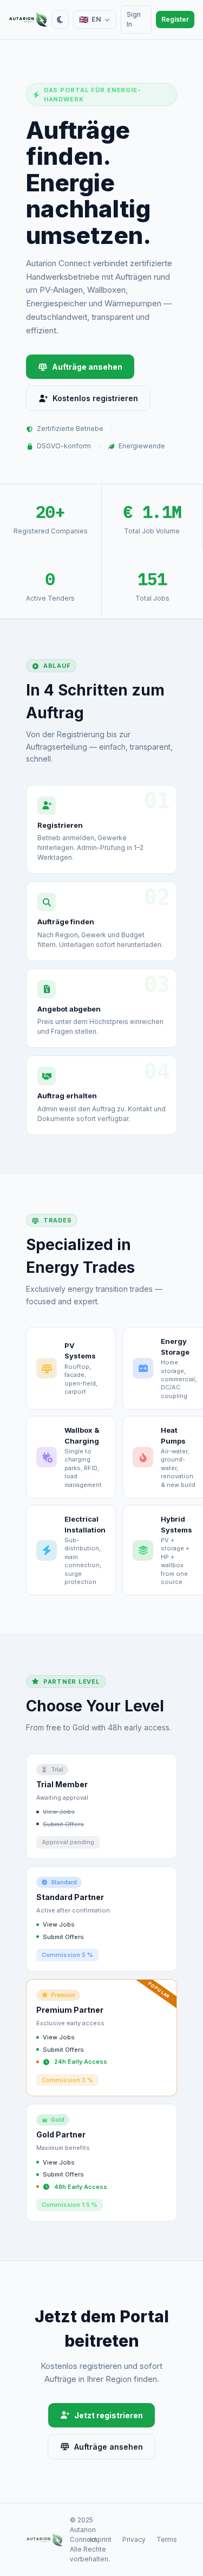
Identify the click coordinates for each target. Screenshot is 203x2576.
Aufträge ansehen (87, 367)
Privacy (134, 2539)
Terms (167, 2539)
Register (175, 19)
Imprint (101, 2539)
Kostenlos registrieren (95, 398)
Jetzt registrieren (109, 2415)
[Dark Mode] (60, 20)
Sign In (134, 19)
